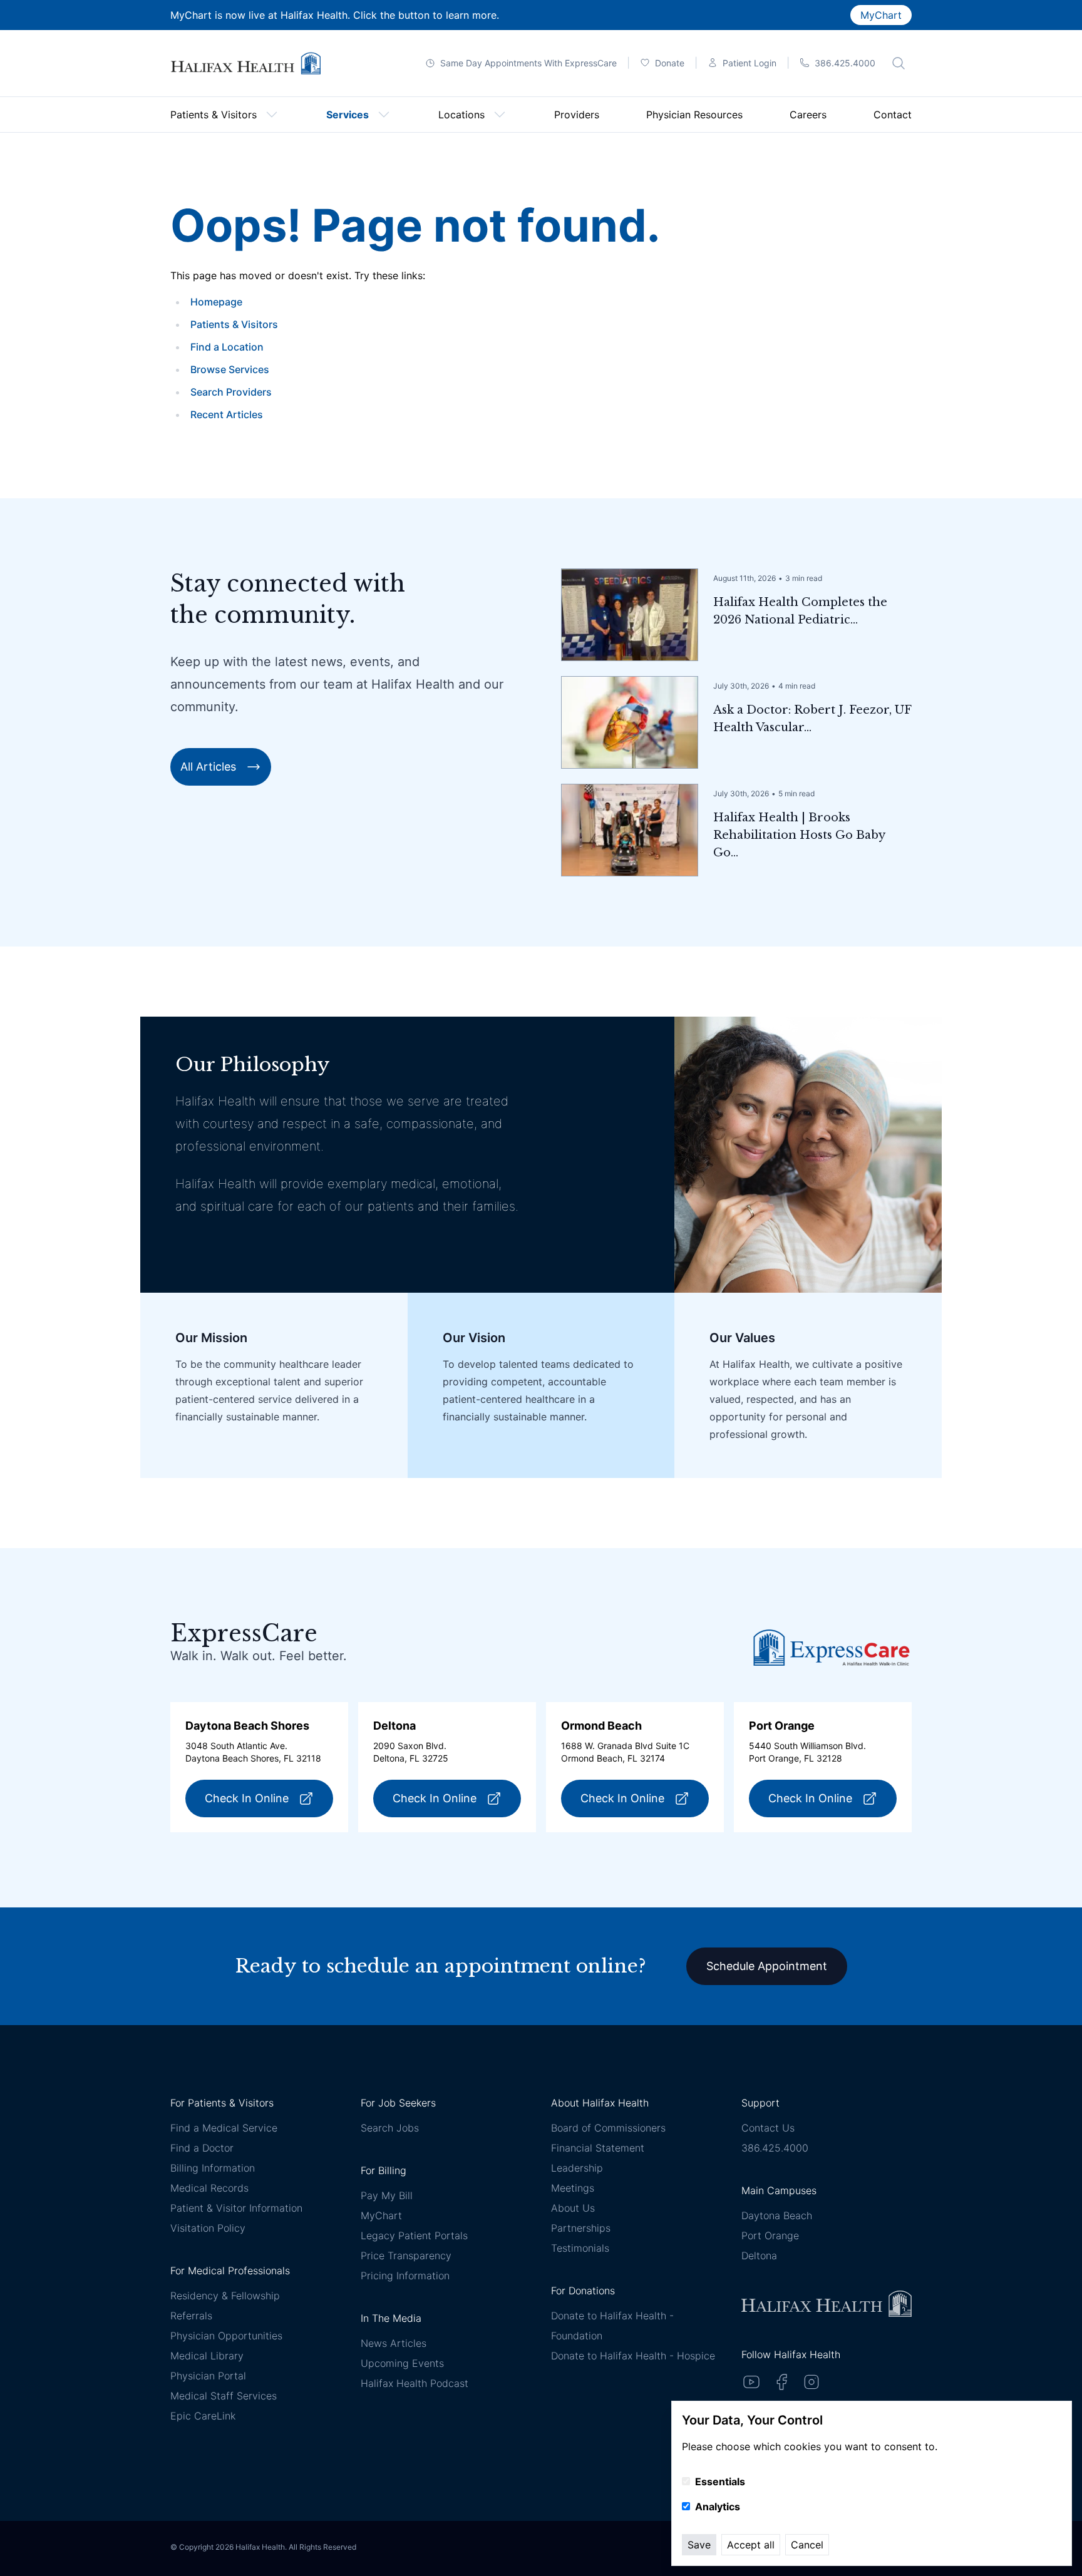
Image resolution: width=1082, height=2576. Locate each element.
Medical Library (207, 2356)
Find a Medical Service (224, 2128)
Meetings (573, 2188)
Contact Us (768, 2128)
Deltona (759, 2255)
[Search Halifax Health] (899, 63)
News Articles (394, 2343)
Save (699, 2545)
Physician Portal (208, 2376)
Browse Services (230, 369)
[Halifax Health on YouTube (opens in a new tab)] (751, 2382)
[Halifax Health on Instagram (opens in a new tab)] (811, 2382)
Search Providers (231, 392)
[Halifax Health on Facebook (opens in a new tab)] (781, 2382)
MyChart (881, 15)
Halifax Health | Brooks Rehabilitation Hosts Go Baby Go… (799, 835)
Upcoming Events (402, 2363)
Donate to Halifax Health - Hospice (633, 2356)
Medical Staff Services (224, 2396)
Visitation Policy (208, 2228)
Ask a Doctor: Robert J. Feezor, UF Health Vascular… (812, 719)
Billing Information (213, 2168)
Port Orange (770, 2235)
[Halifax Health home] (245, 64)
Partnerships (581, 2228)
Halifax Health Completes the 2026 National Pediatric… (800, 611)
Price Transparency (406, 2255)
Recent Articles (227, 414)
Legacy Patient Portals (414, 2235)
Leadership (577, 2168)
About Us (573, 2208)
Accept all (751, 2545)
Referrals (191, 2316)
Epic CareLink (203, 2416)
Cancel (807, 2545)
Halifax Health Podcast (415, 2383)
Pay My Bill (387, 2195)
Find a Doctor (202, 2148)
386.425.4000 (775, 2148)
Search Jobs (390, 2128)
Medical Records (209, 2188)
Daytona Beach (777, 2215)
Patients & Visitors (234, 324)
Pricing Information (405, 2276)
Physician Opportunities (226, 2336)
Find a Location (227, 347)
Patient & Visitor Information (236, 2208)
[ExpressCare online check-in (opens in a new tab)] (832, 1647)
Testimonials (580, 2248)
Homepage (216, 302)
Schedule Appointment (767, 1966)
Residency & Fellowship (225, 2296)
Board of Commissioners (608, 2128)
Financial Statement (598, 2148)
